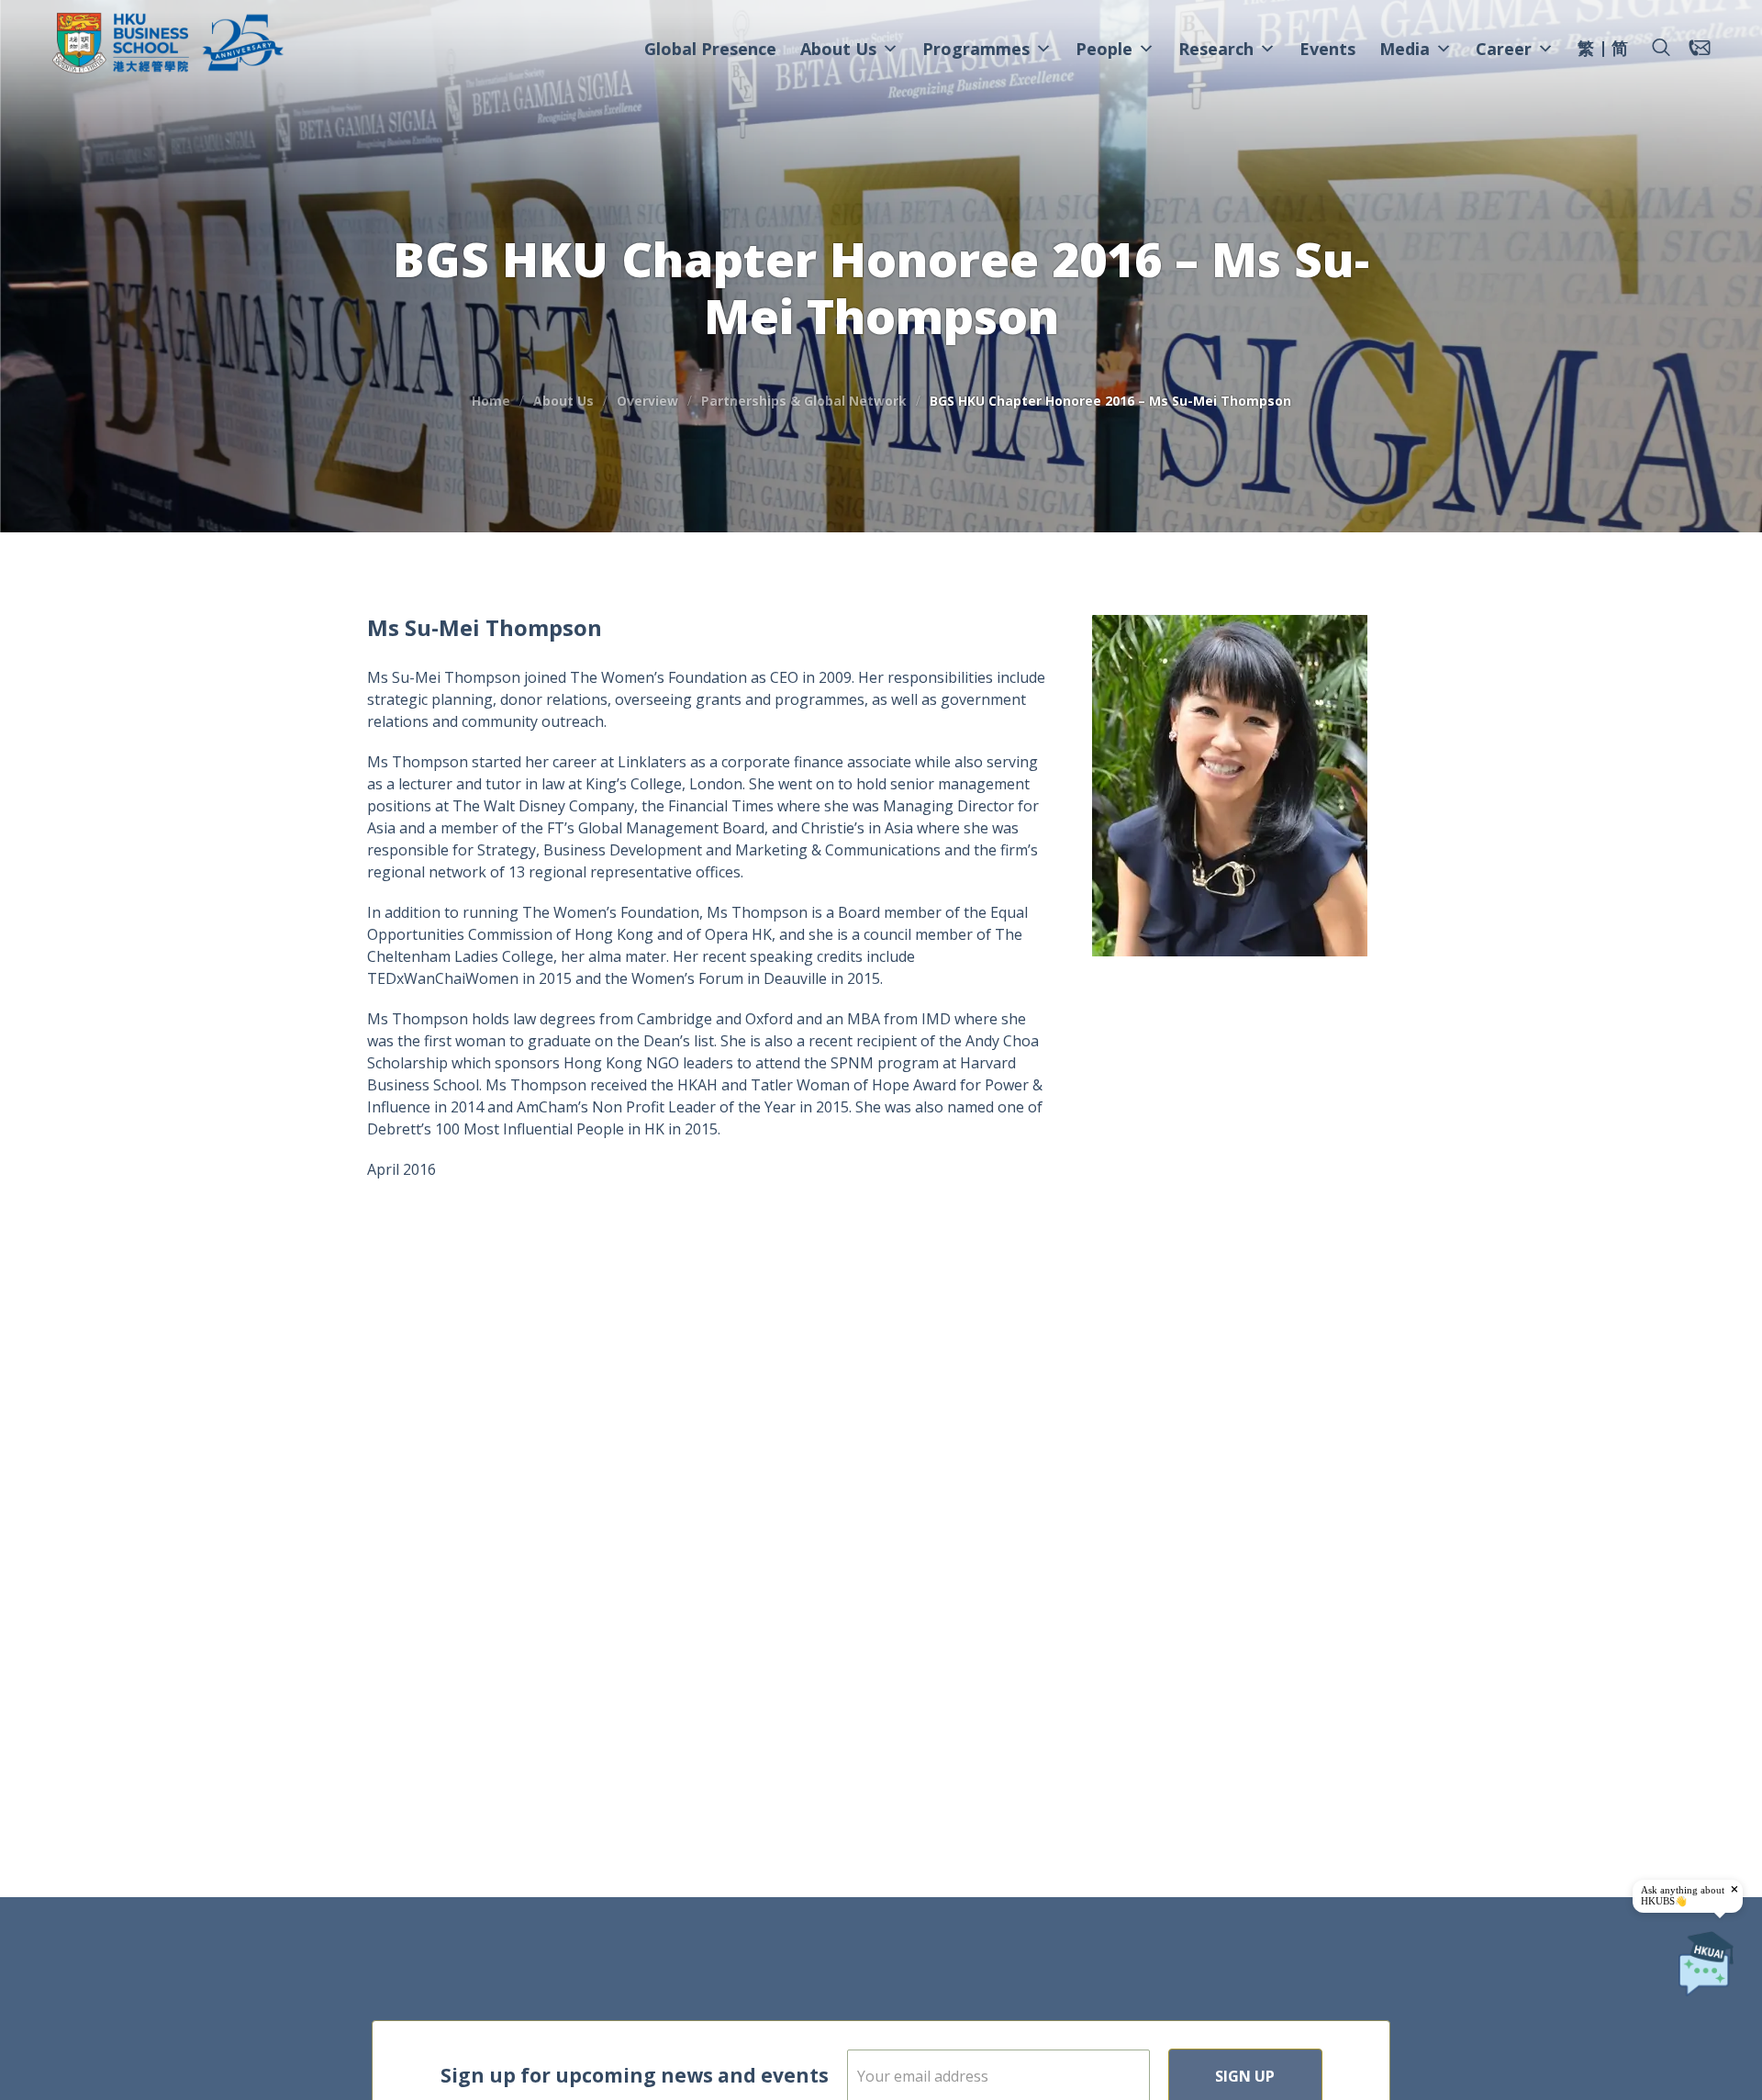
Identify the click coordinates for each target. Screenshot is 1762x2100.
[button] (1661, 48)
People (1104, 49)
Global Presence (710, 49)
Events (1327, 49)
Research (1216, 49)
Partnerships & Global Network (804, 401)
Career (1504, 49)
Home (491, 401)
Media (1405, 49)
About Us (838, 49)
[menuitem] (1586, 50)
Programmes (976, 49)
